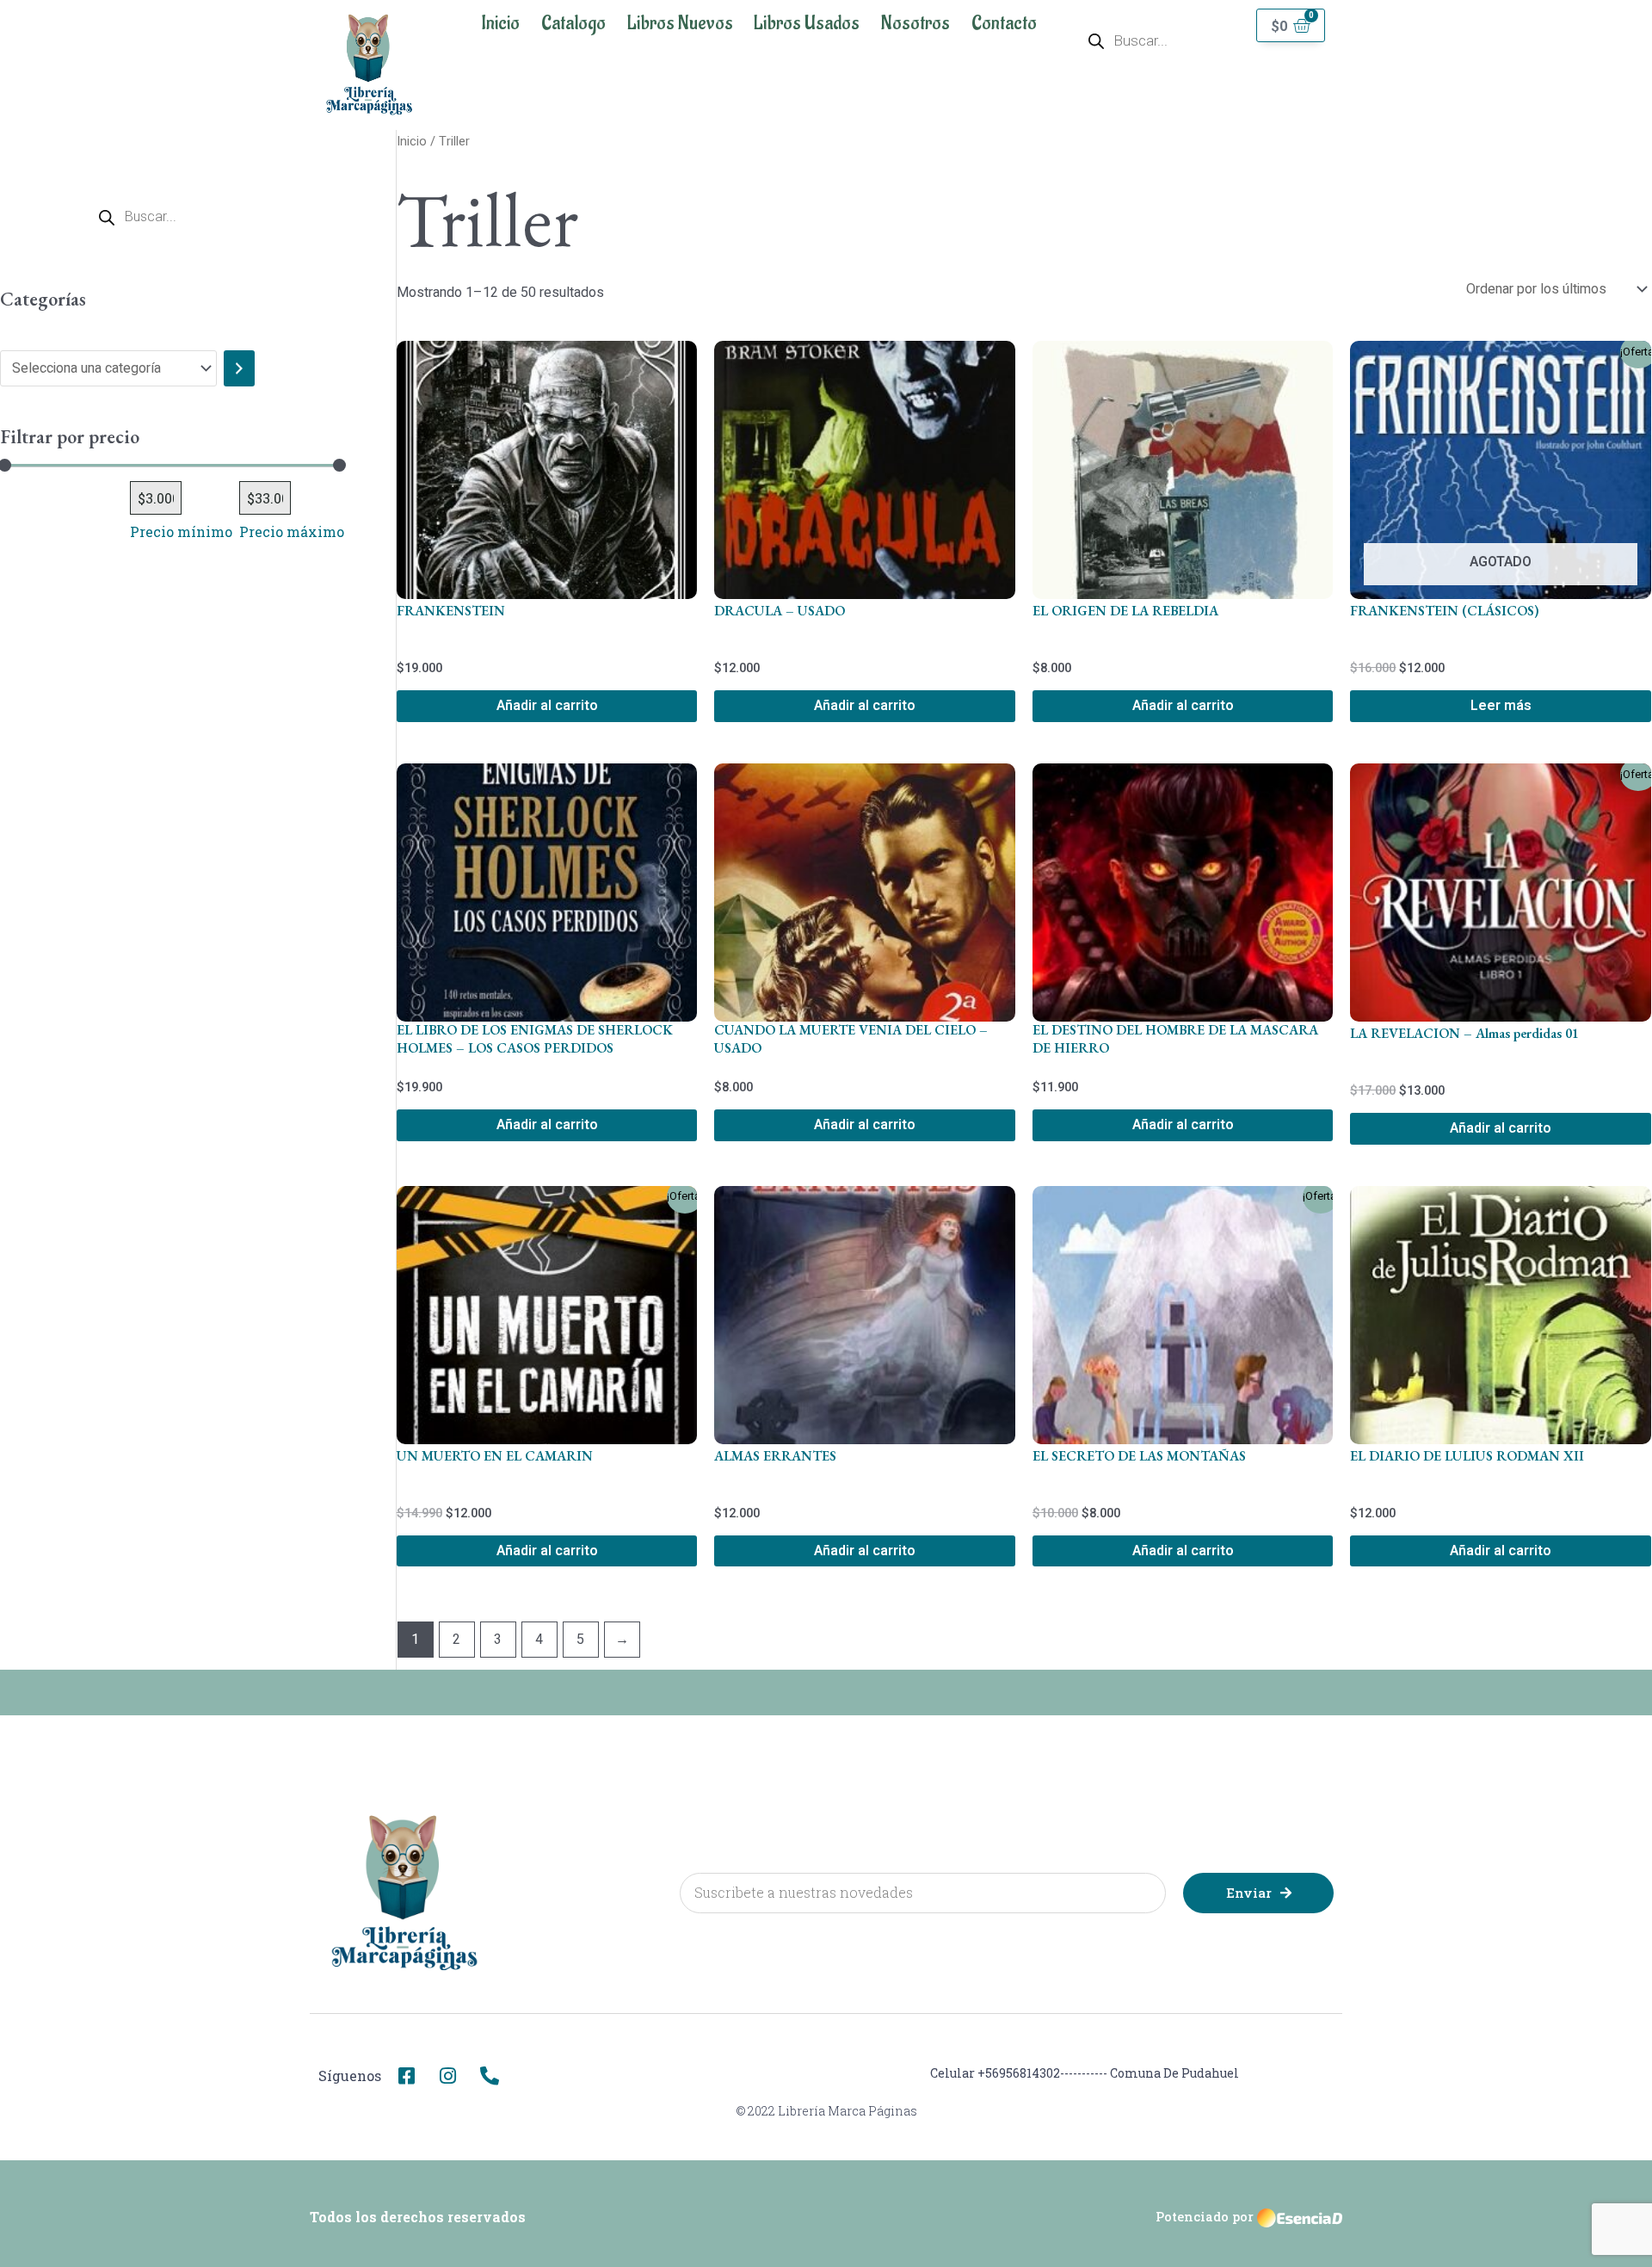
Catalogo (573, 23)
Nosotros (915, 23)
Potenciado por (1205, 2217)
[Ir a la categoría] (239, 368)
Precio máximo (292, 531)
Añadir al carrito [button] (547, 706)
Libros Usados (807, 23)
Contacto (1004, 23)
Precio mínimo (181, 531)
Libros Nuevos (680, 23)
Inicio (500, 23)
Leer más (1501, 706)
